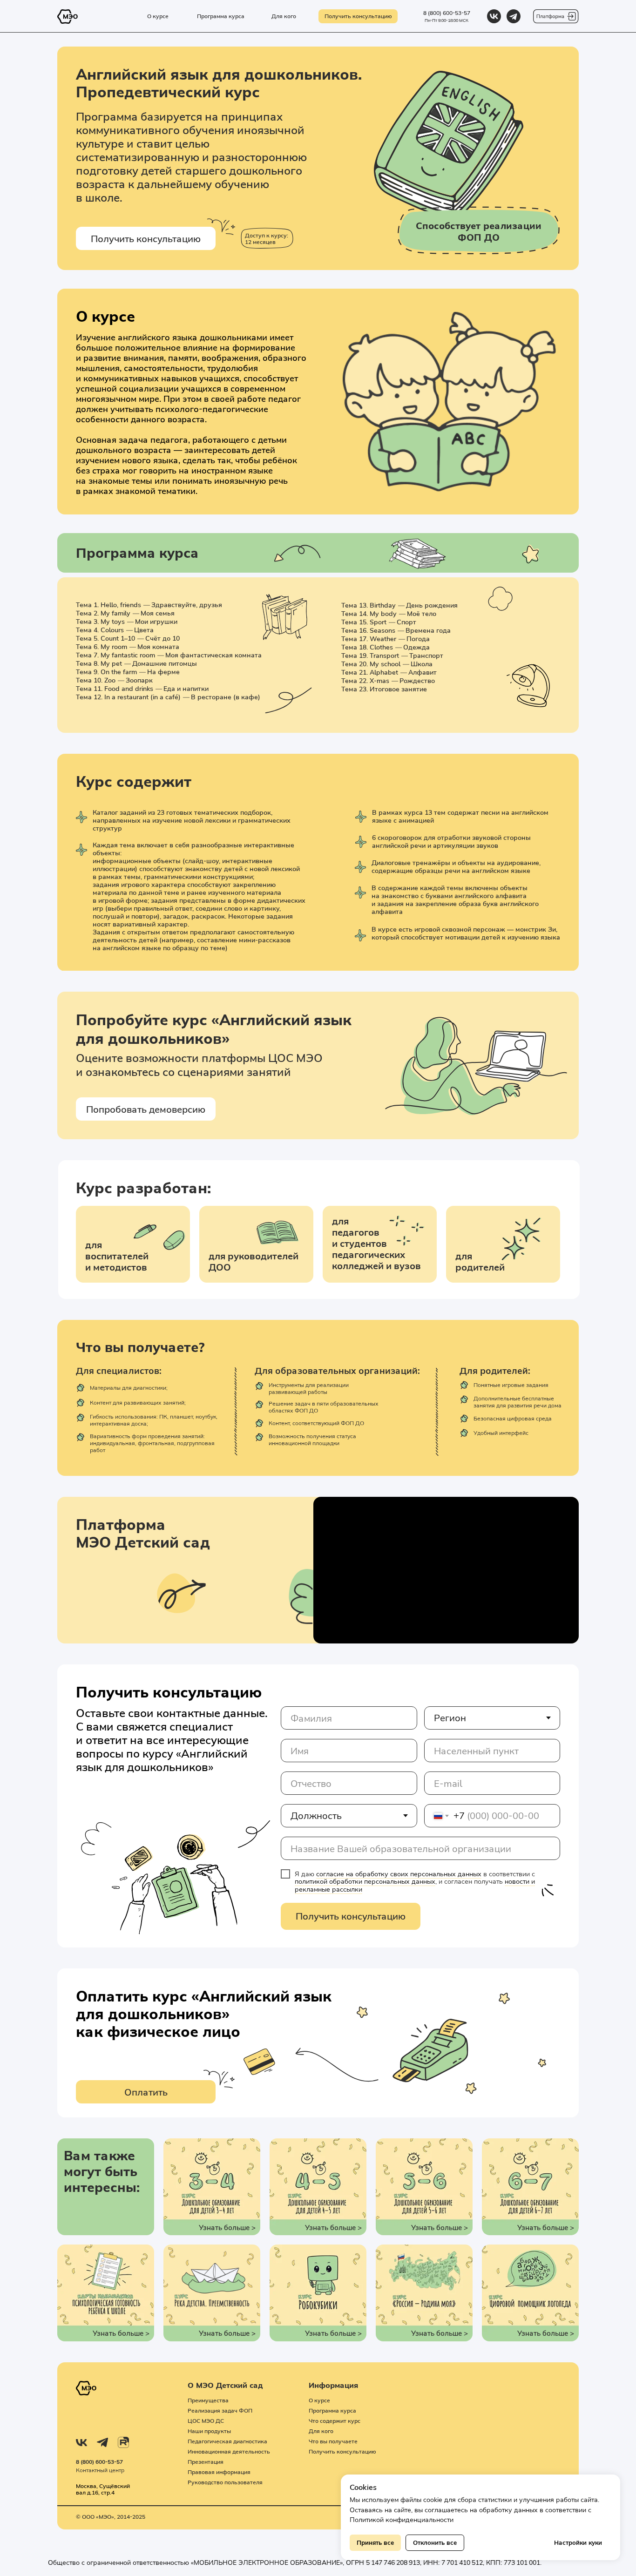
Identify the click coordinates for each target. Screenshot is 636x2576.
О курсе (319, 2400)
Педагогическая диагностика (227, 2441)
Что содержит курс (335, 2421)
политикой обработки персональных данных (365, 1881)
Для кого (321, 2431)
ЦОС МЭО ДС (206, 2421)
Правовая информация (219, 2472)
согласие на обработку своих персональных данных (399, 1874)
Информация (333, 2385)
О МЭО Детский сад (225, 2385)
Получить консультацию (351, 1916)
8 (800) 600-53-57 (447, 13)
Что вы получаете (333, 2441)
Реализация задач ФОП (220, 2410)
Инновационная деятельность (229, 2451)
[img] (494, 16)
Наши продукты (209, 2431)
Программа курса (332, 2410)
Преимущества (208, 2400)
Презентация (206, 2462)
